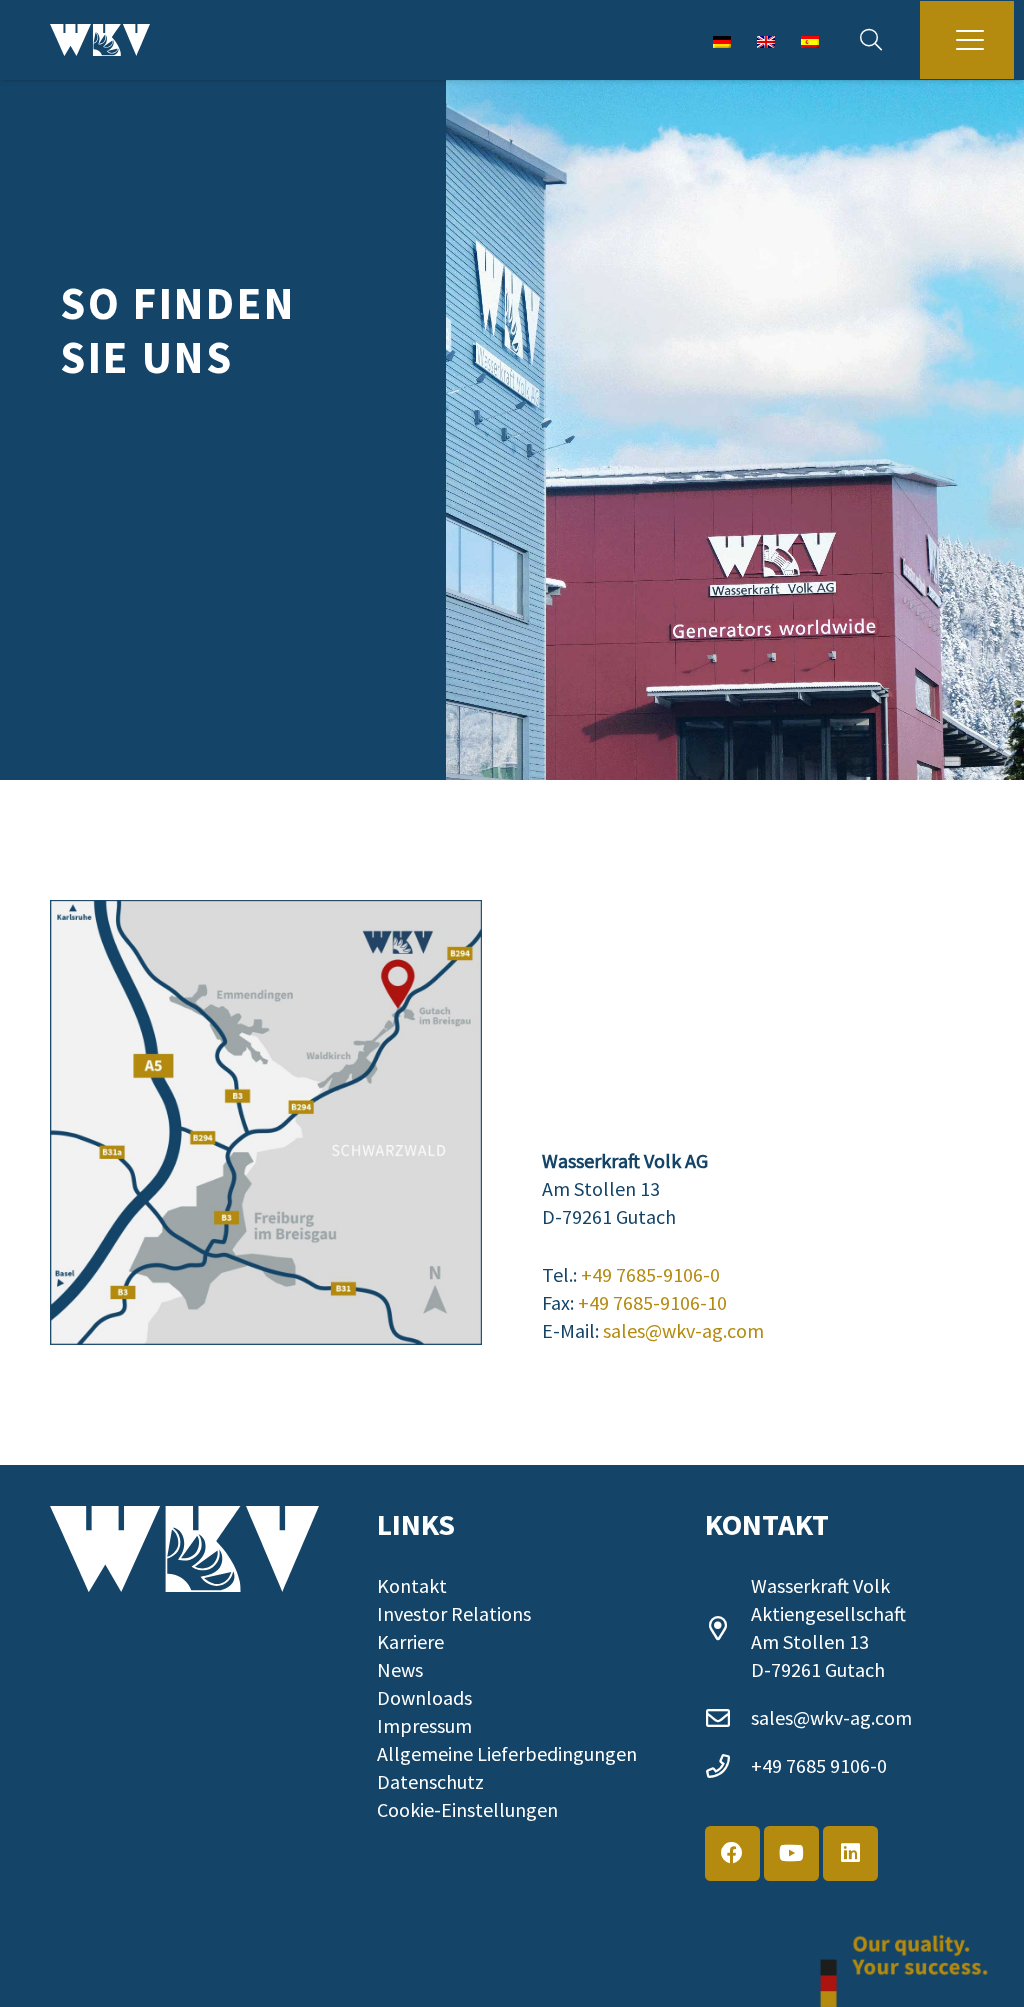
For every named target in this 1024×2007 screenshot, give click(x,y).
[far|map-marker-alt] (728, 1628)
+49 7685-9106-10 (652, 1302)
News (400, 1669)
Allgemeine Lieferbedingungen (507, 1753)
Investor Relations (454, 1613)
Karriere (410, 1641)
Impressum (424, 1725)
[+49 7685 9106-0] (728, 1766)
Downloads (424, 1697)
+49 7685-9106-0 (650, 1274)
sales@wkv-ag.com (683, 1330)
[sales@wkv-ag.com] (728, 1718)
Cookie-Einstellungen (467, 1809)
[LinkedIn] (850, 1853)
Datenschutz (430, 1781)
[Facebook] (732, 1853)
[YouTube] (791, 1853)
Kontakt (412, 1585)
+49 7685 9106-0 (819, 1765)
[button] (871, 40)
